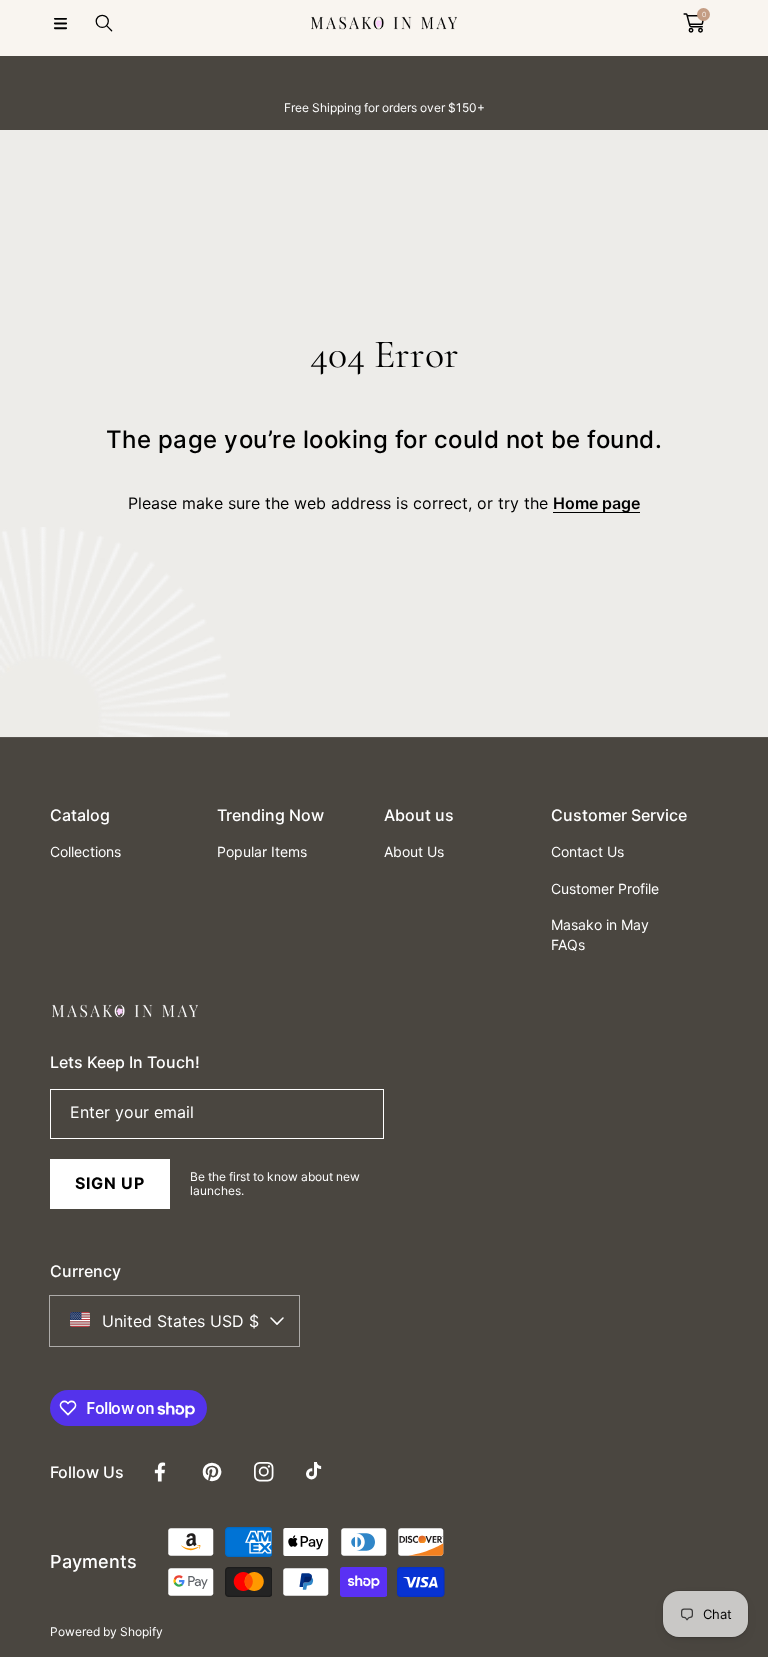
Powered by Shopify (106, 1631)
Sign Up (110, 1183)
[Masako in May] (384, 22)
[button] (60, 23)
